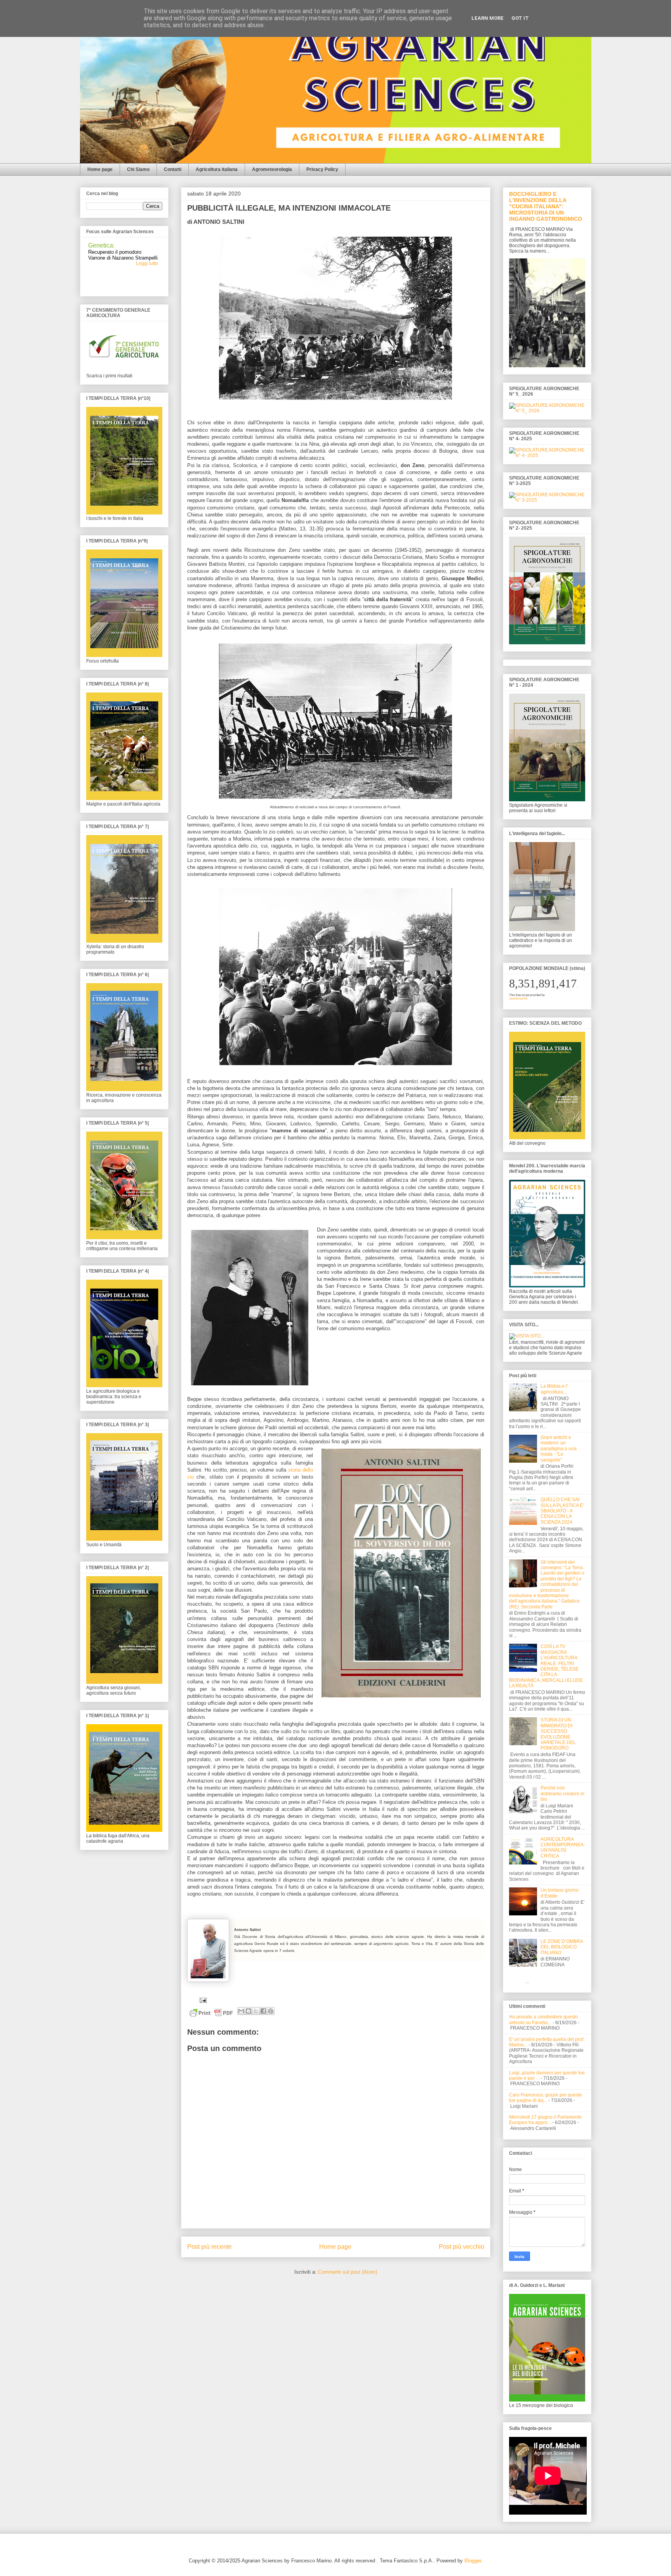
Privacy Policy (322, 169)
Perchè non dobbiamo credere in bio (562, 1794)
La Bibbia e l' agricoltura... (554, 1389)
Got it (520, 18)
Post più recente (209, 2247)
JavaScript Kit (518, 998)
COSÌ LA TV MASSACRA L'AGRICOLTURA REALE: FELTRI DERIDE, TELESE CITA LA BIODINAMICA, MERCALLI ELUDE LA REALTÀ (546, 1666)
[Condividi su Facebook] (263, 2011)
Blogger (473, 2561)
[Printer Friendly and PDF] (211, 2014)
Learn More (488, 18)
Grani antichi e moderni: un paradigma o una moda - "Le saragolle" (559, 1449)
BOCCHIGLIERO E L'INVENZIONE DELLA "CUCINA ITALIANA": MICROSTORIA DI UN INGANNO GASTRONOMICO (546, 206)
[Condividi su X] (256, 2011)
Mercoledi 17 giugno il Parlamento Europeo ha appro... (545, 2120)
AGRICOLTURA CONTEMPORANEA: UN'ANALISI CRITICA (563, 1848)
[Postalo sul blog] (249, 2011)
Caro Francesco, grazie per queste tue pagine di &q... (546, 2098)
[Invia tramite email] (241, 2011)
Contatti (173, 169)
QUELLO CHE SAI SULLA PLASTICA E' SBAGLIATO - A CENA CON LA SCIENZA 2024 (562, 1511)
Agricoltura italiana (217, 169)
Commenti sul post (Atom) (348, 2272)
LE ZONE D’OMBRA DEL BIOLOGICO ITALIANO (562, 1947)
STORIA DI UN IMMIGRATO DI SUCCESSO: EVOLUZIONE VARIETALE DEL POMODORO (558, 1734)
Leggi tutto (147, 252)
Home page (100, 169)
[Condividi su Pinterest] (271, 2011)
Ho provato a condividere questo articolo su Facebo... (543, 2020)
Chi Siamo (138, 169)
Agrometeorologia (272, 169)
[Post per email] (202, 2000)
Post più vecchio (462, 2247)
